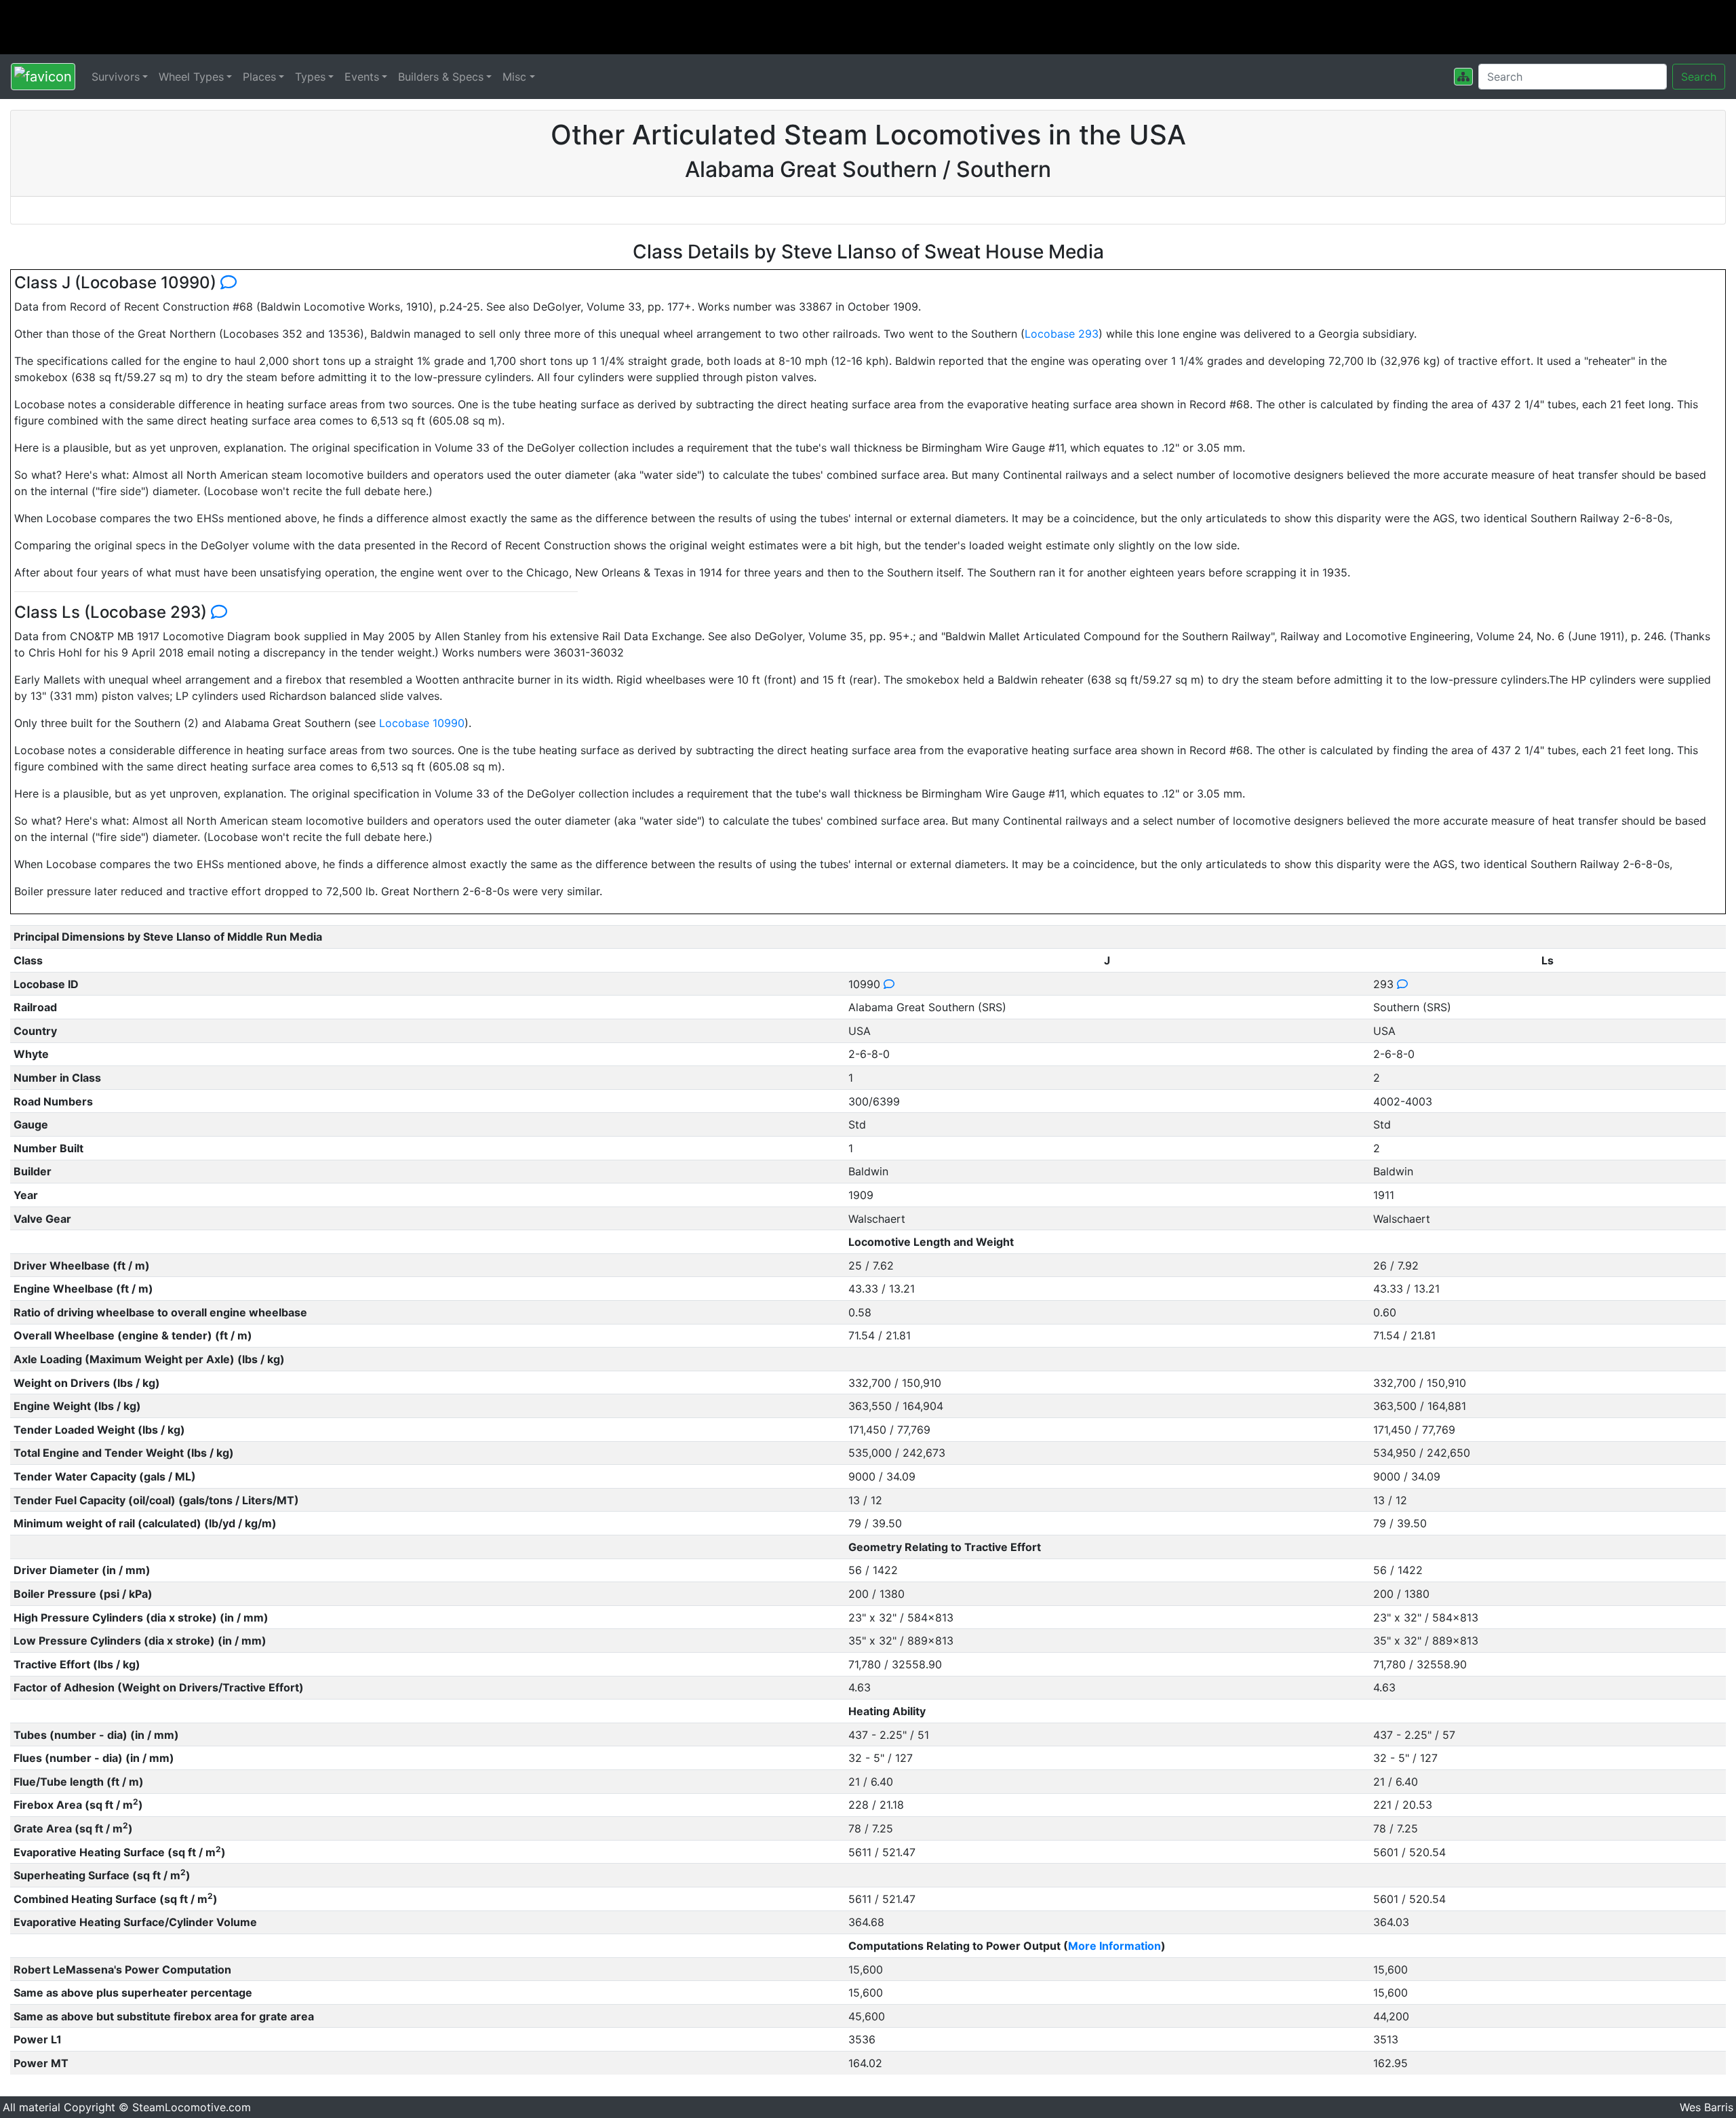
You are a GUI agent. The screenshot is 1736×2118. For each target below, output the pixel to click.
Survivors (116, 77)
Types (310, 77)
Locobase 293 (1062, 334)
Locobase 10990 (422, 723)
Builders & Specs (441, 77)
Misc (514, 77)
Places (259, 77)
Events (362, 77)
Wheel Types (191, 77)
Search (1699, 77)
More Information (1114, 1946)
